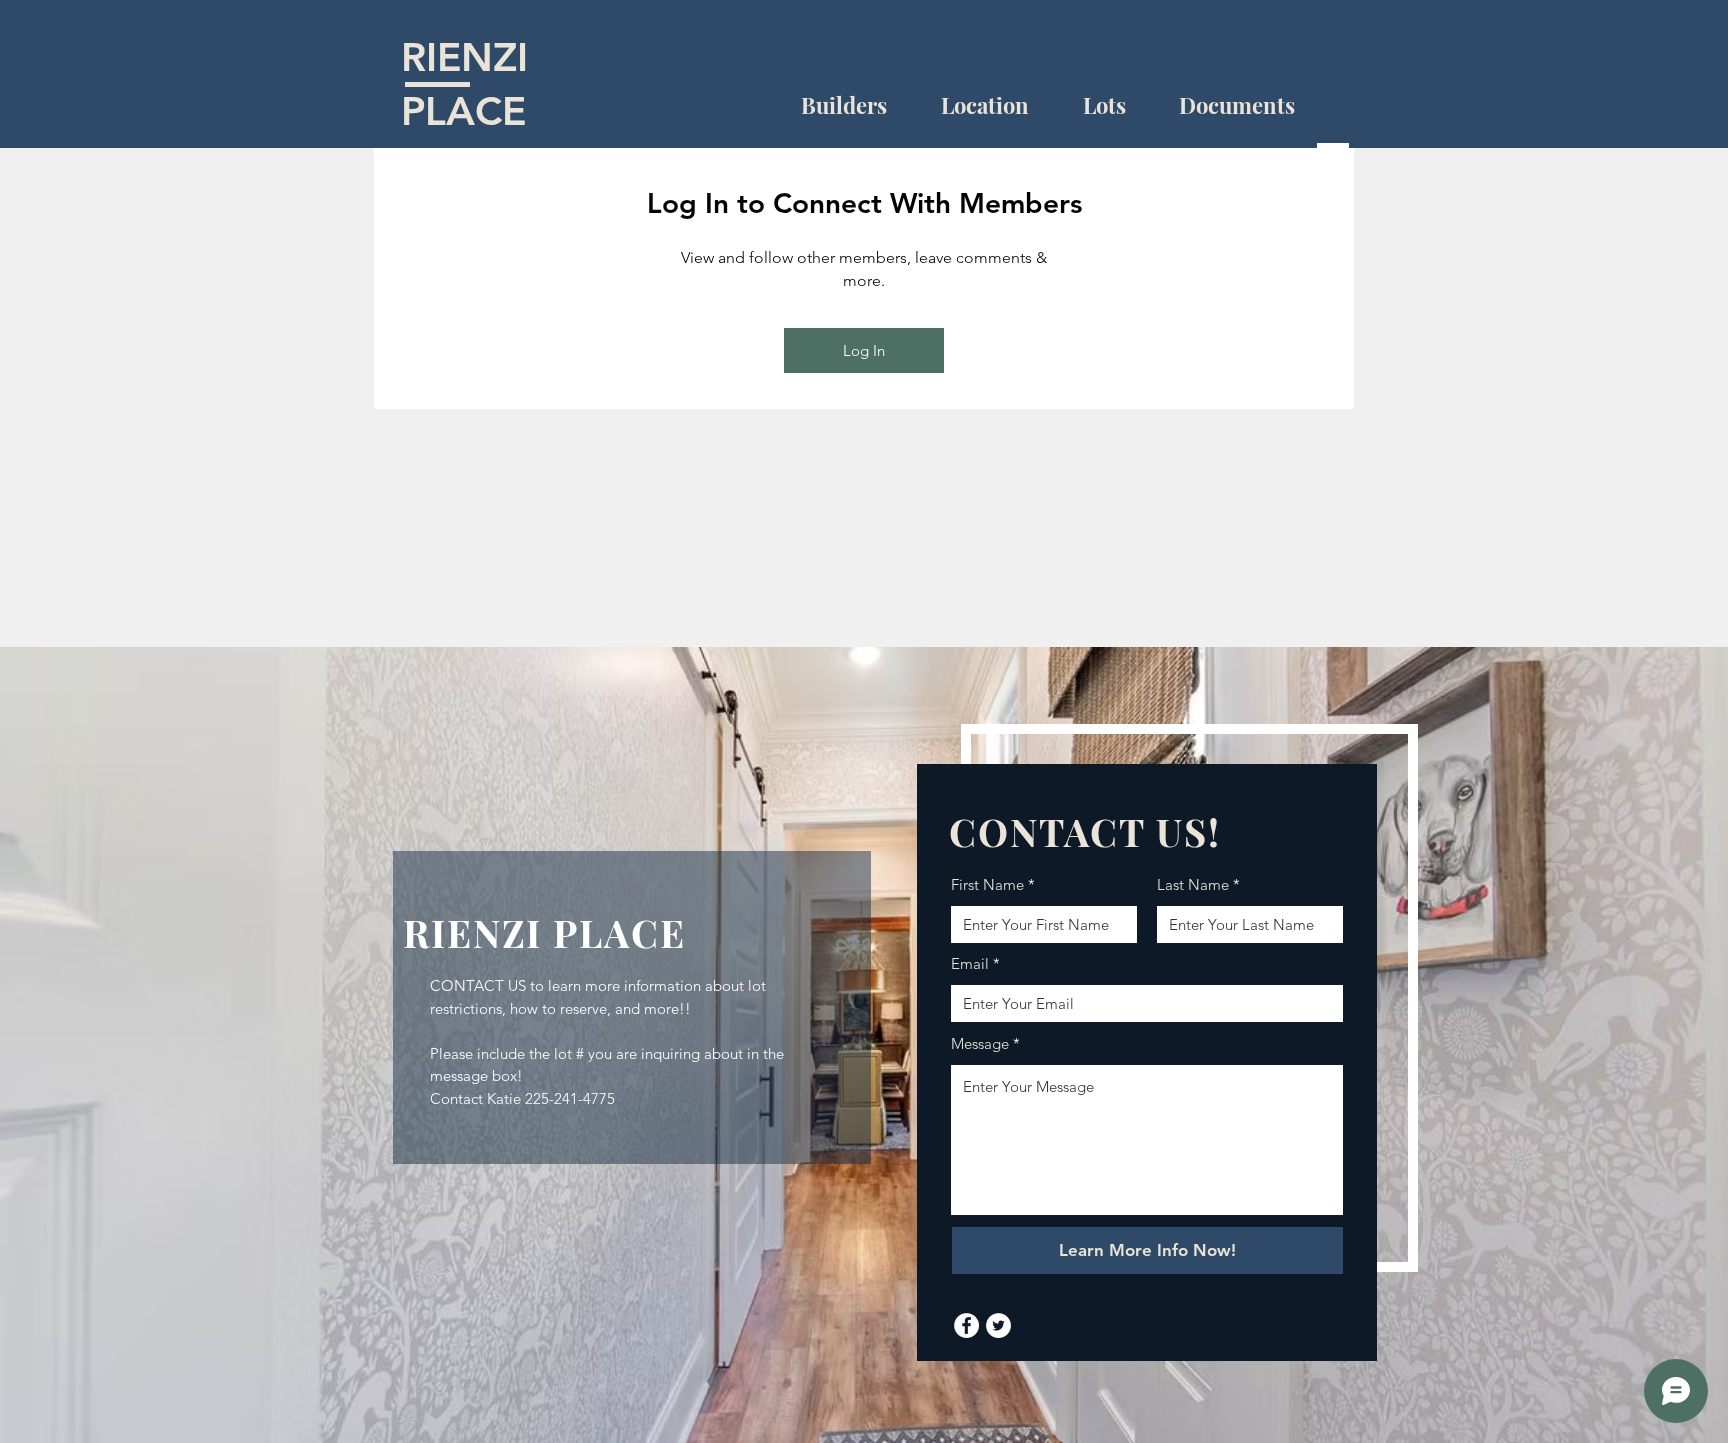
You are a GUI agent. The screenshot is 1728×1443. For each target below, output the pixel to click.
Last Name (1193, 884)
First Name (987, 884)
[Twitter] (998, 1325)
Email (970, 963)
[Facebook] (966, 1325)
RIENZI (464, 57)
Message (980, 1043)
